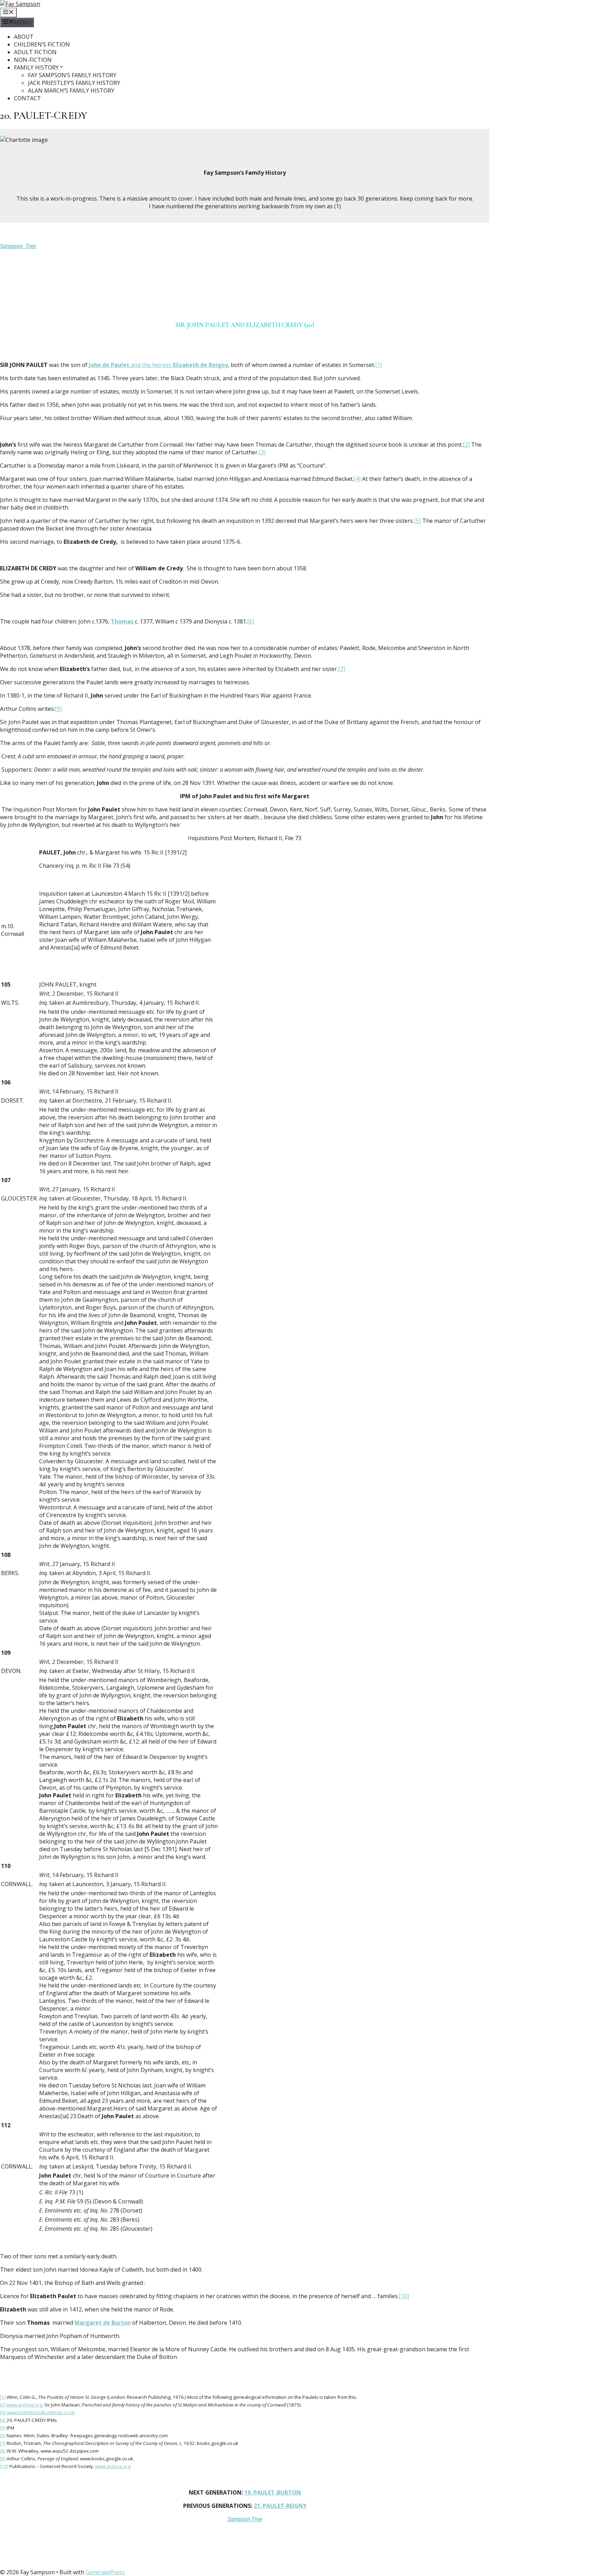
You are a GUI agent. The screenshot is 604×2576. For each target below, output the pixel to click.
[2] (466, 445)
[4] (357, 479)
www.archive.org (24, 2405)
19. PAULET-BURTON (273, 2492)
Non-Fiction (33, 60)
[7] (341, 669)
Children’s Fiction (42, 44)
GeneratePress (105, 2572)
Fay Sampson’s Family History (72, 75)
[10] (404, 2296)
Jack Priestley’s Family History (74, 83)
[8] (3, 2451)
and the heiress (158, 365)
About (24, 37)
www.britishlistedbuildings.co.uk (41, 2412)
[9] (58, 709)
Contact (27, 98)
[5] (417, 521)
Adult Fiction (35, 52)
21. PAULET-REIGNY (280, 2506)
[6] (251, 621)
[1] (379, 365)
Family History (36, 67)
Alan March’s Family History (71, 91)
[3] (262, 452)
